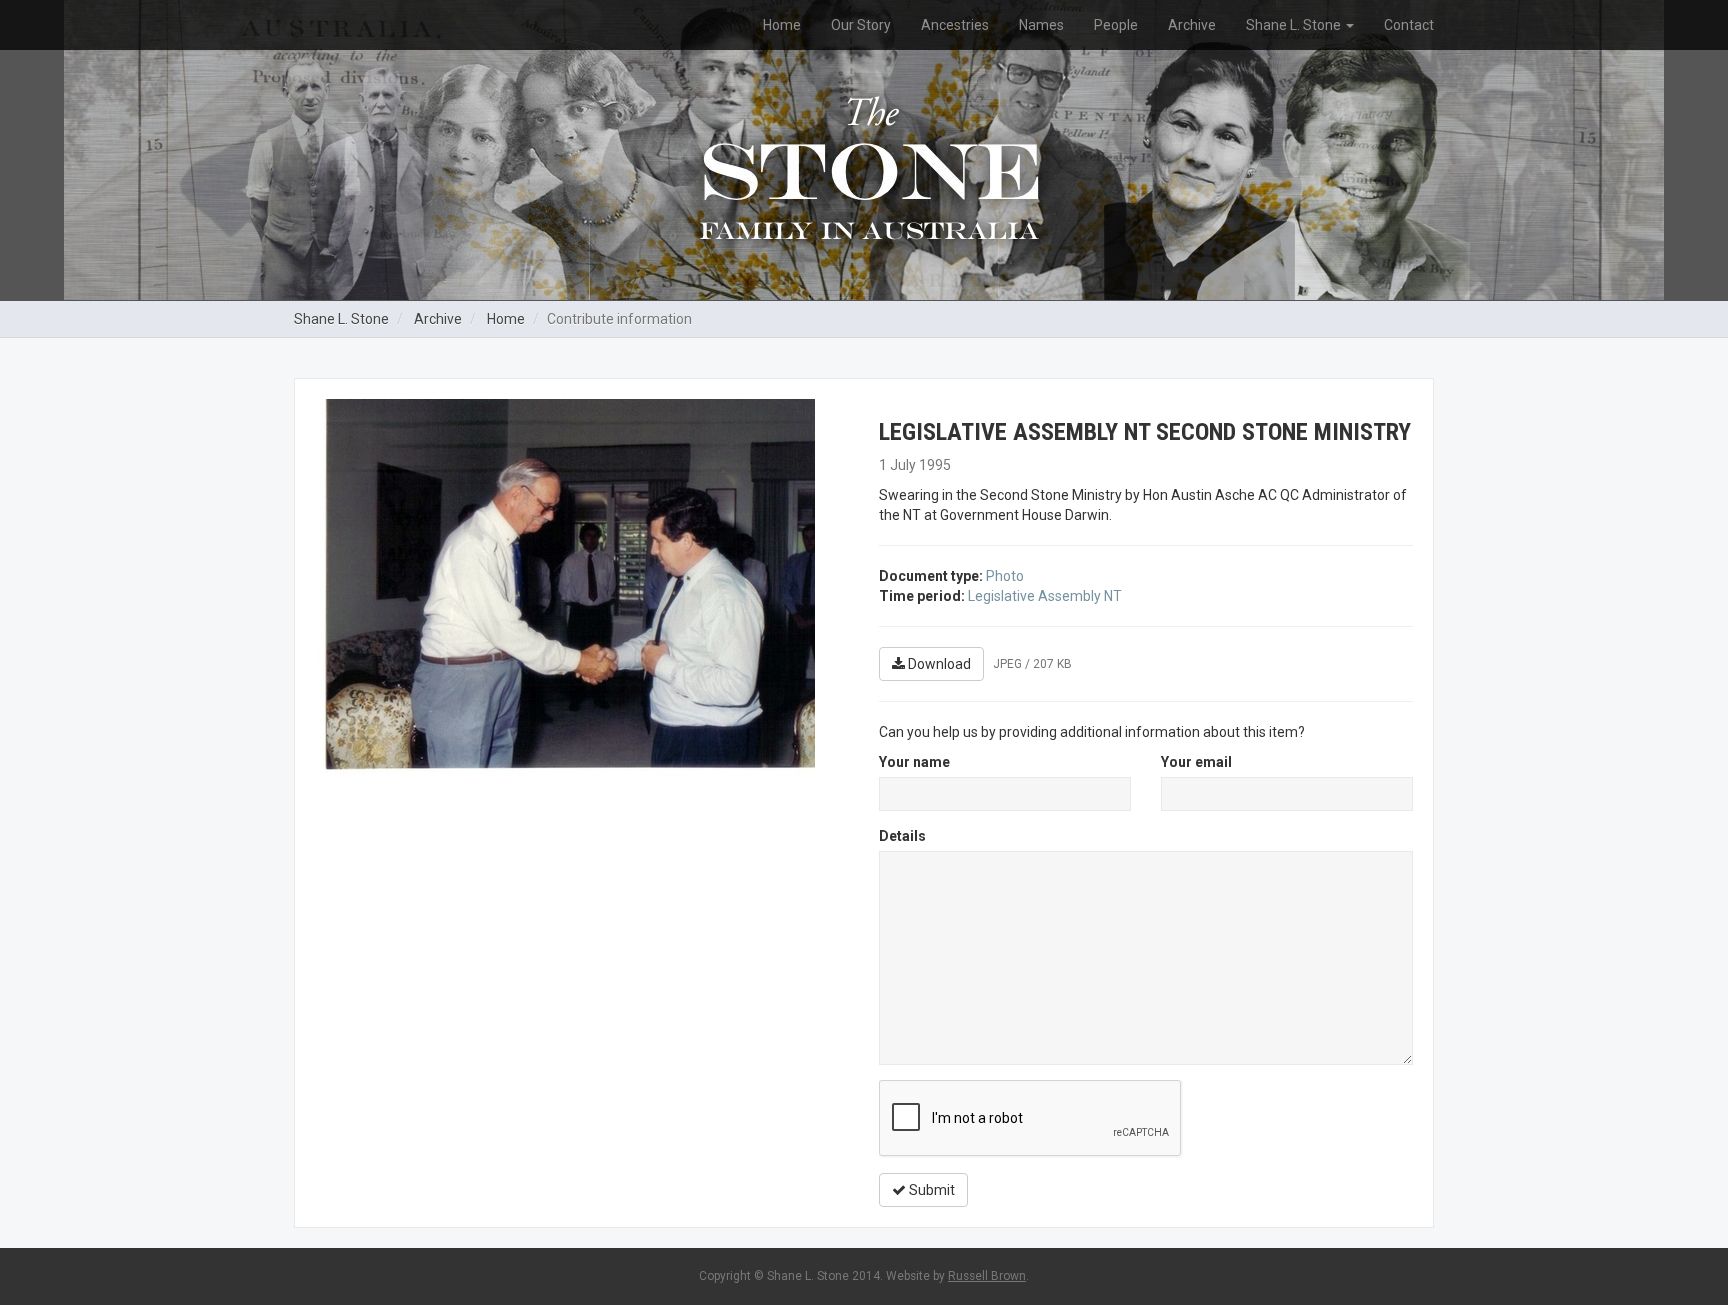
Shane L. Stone (1295, 25)
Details (902, 836)
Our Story (861, 25)
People (1116, 25)
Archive (1192, 25)
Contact (1409, 25)
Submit (930, 1190)
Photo (1005, 576)
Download (938, 664)
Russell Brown (987, 1276)
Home (782, 25)
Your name (914, 762)
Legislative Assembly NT (1045, 596)
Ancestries (955, 25)
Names (1041, 25)
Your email (1196, 762)
